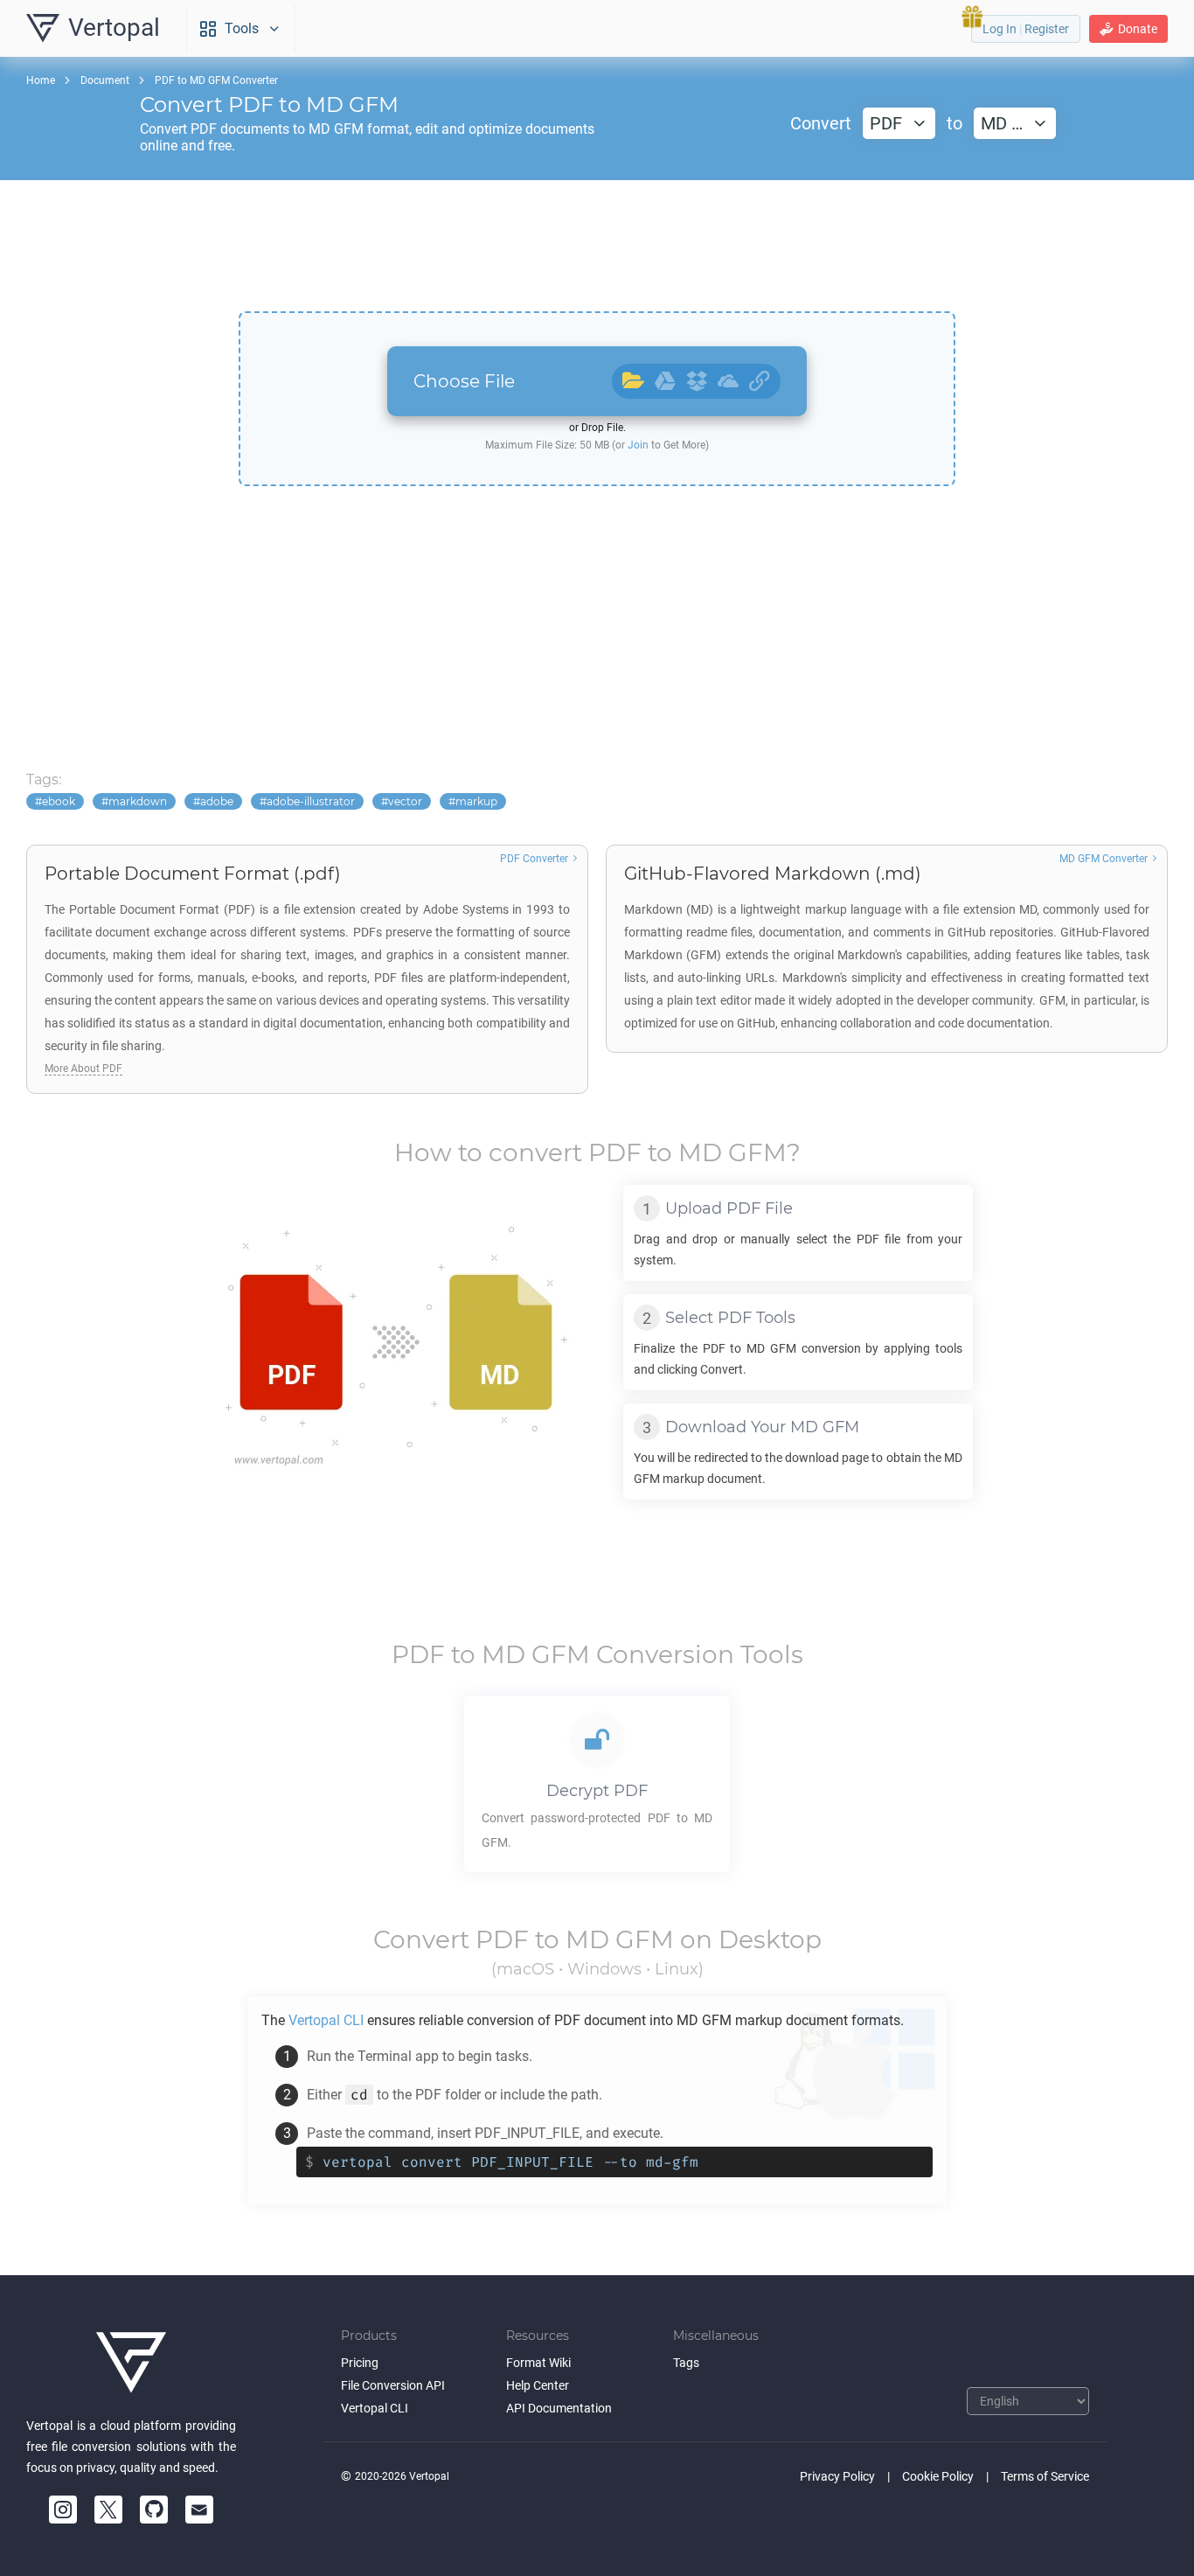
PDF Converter (534, 859)
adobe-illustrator (311, 801)
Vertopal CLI (375, 2408)
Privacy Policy (837, 2476)
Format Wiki (538, 2363)
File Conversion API (393, 2385)
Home (41, 80)
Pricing (360, 2363)
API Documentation (559, 2408)
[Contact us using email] (199, 2510)
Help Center (538, 2385)
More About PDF (83, 1069)
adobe (217, 801)
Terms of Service (1045, 2476)
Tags (686, 2363)
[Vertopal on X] (108, 2510)
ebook (59, 801)
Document (105, 80)
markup (476, 801)
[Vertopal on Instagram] (63, 2510)
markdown (138, 801)
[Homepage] (131, 2363)
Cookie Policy (938, 2476)
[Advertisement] (597, 246)
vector (405, 801)
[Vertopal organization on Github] (154, 2510)
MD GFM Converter (1104, 859)
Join (638, 445)
